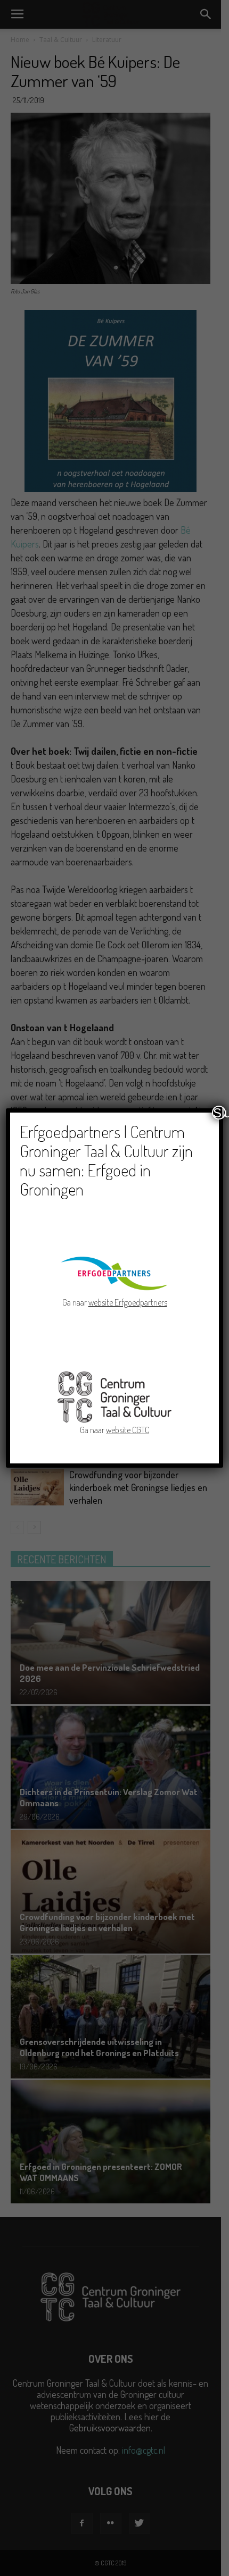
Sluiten (219, 1113)
